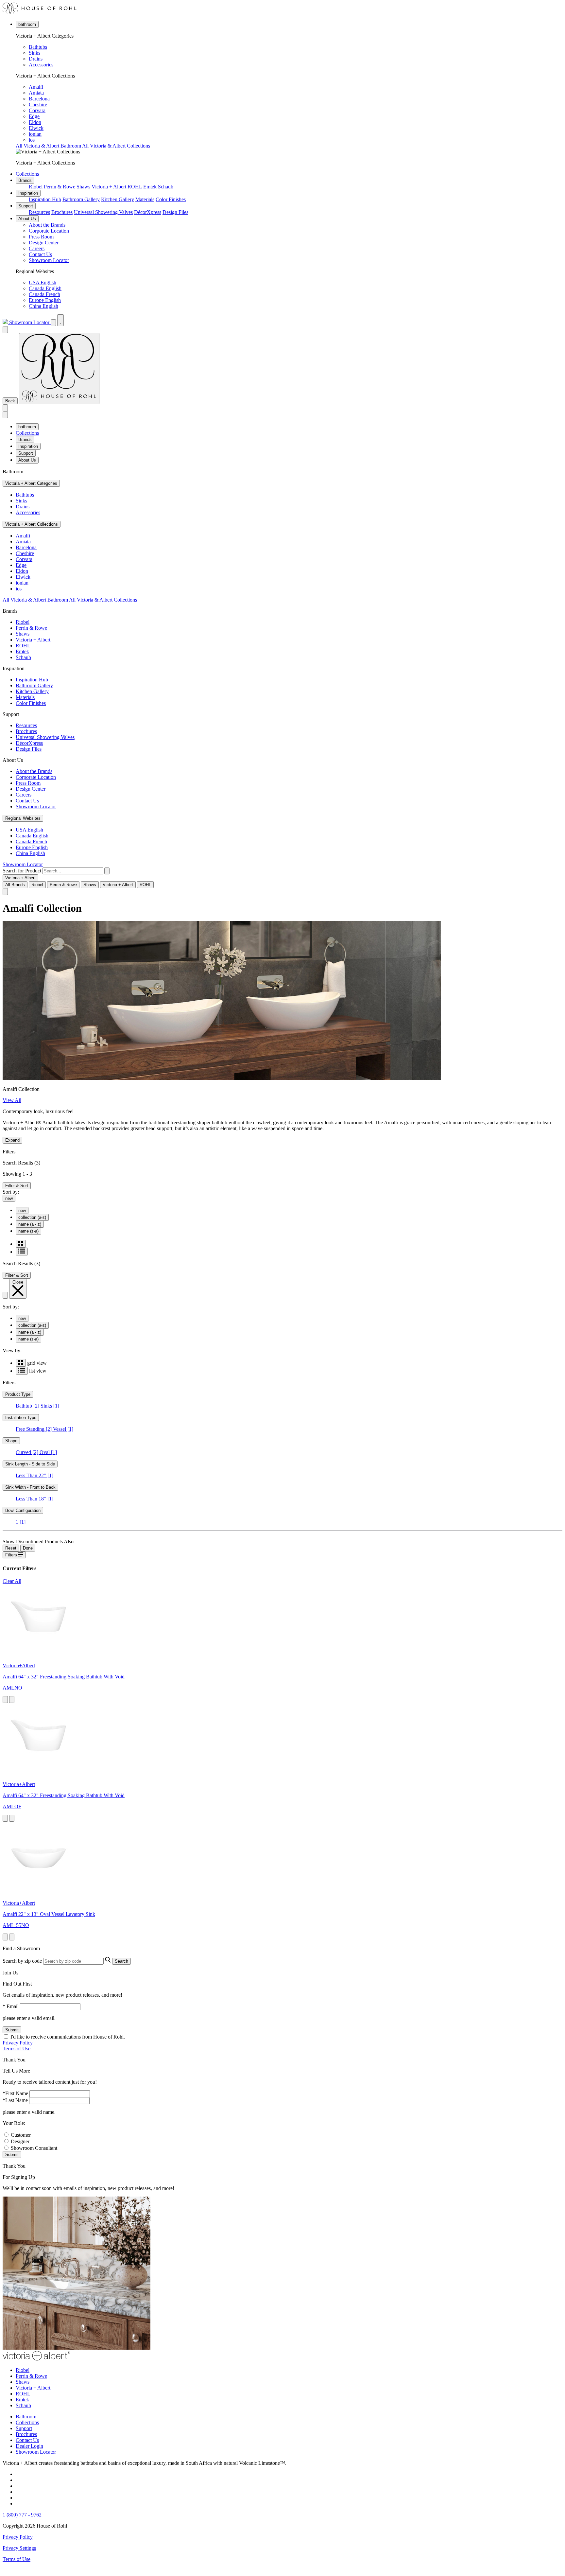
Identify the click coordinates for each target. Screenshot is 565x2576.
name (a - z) (30, 1224)
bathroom (27, 24)
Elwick (36, 128)
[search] (73, 871)
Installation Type (21, 1418)
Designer (20, 2141)
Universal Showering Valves (103, 212)
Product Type (18, 1394)
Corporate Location (49, 231)
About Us (27, 219)
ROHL (135, 187)
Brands (25, 180)
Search (121, 1961)
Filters (12, 1555)
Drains (36, 59)
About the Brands (47, 225)
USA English (43, 282)
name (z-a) (28, 1231)
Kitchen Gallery (118, 199)
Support (26, 206)
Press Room (41, 237)
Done (28, 1548)
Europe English (45, 300)
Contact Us (40, 254)
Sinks (34, 53)
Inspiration (28, 193)
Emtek (150, 187)
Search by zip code (22, 1961)
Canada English (45, 288)
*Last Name (15, 2100)
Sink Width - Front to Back (30, 1487)
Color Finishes (171, 199)
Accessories (41, 65)
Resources (39, 212)
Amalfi (36, 87)
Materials (145, 199)
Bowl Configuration (23, 1510)
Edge (34, 116)
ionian (35, 134)
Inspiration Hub (45, 199)
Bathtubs (38, 47)
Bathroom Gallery (81, 199)
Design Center (44, 243)
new (9, 1198)
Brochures (62, 212)
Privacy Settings (19, 2548)
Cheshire (38, 105)
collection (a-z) (32, 1217)
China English (43, 306)
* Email (11, 2006)
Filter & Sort (17, 1186)
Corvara (37, 110)
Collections (27, 174)
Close (18, 1282)
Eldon (35, 122)
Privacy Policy (18, 2043)
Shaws (83, 187)
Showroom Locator (49, 260)
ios (32, 140)
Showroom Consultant (34, 2148)
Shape (11, 1441)
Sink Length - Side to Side (30, 1464)
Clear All (12, 1581)
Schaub (166, 187)
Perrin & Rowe (60, 187)
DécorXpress (148, 212)
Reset (11, 1548)
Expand (12, 1140)
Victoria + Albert (109, 187)
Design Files (175, 212)
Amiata (36, 93)
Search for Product (22, 871)
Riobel (36, 187)
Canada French (44, 294)
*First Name (15, 2093)
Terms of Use (17, 2049)
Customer (21, 2135)
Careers (37, 248)
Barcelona (39, 99)
